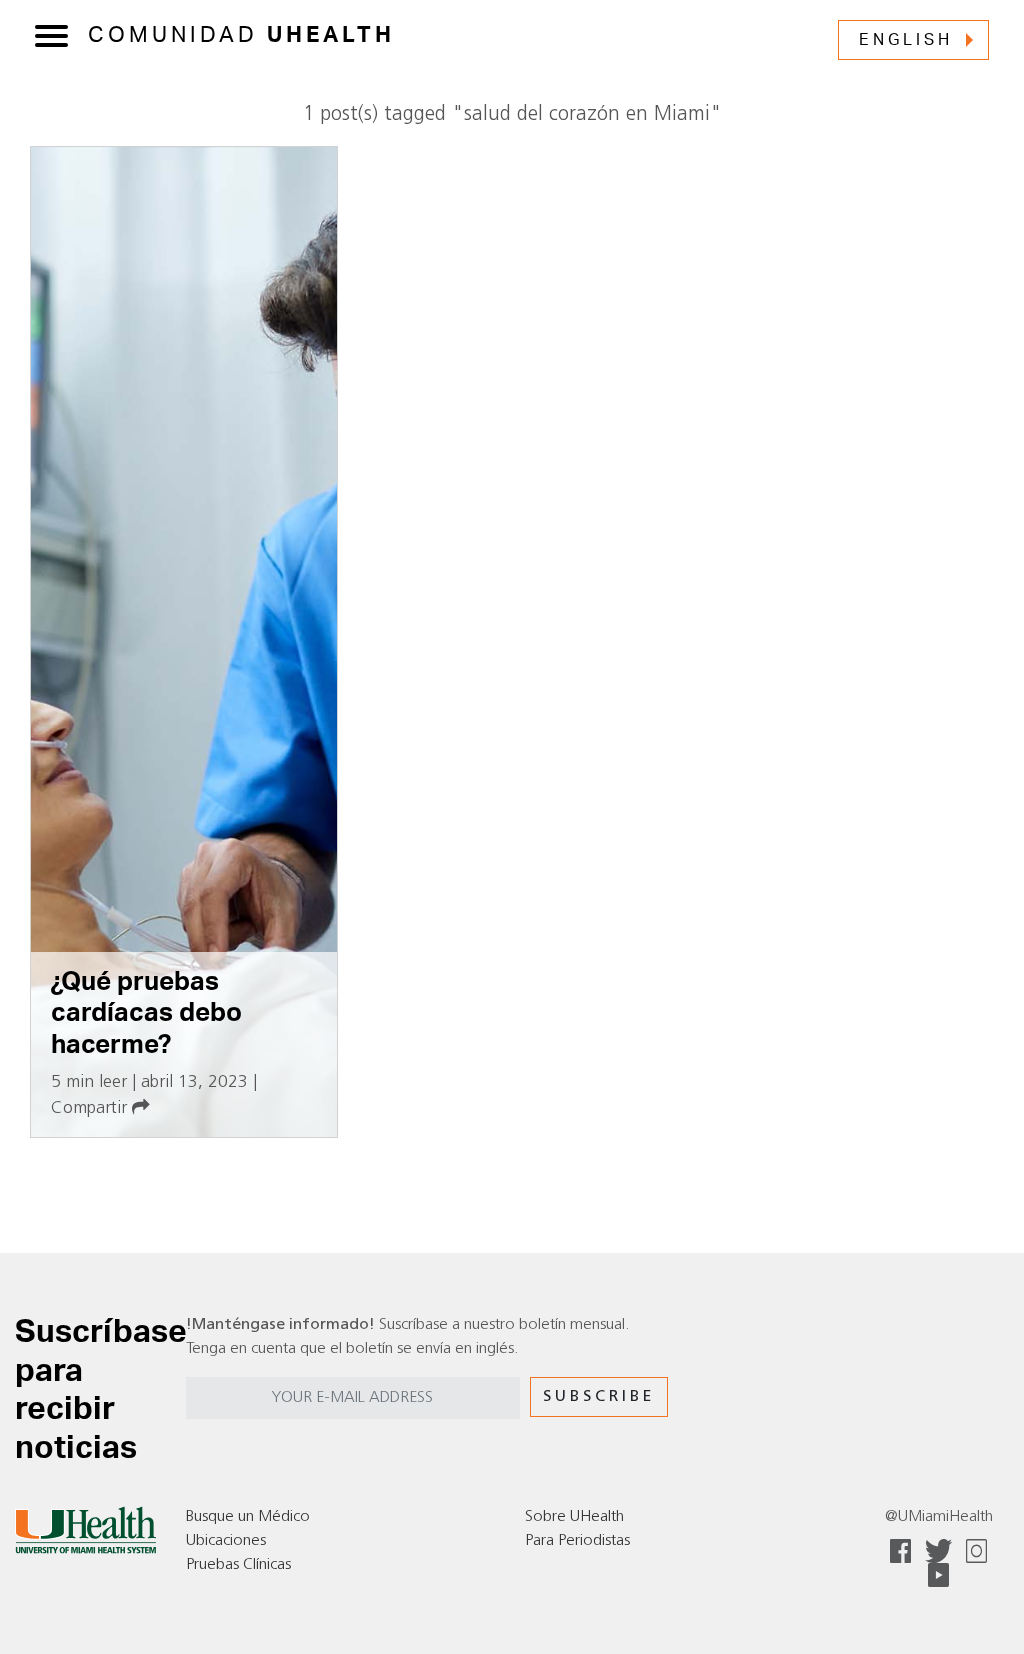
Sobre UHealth (574, 1517)
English (906, 40)
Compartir (91, 1108)
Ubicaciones (226, 1541)
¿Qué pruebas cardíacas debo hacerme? (146, 1013)
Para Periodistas (577, 1541)
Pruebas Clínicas (238, 1565)
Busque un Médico (248, 1517)
